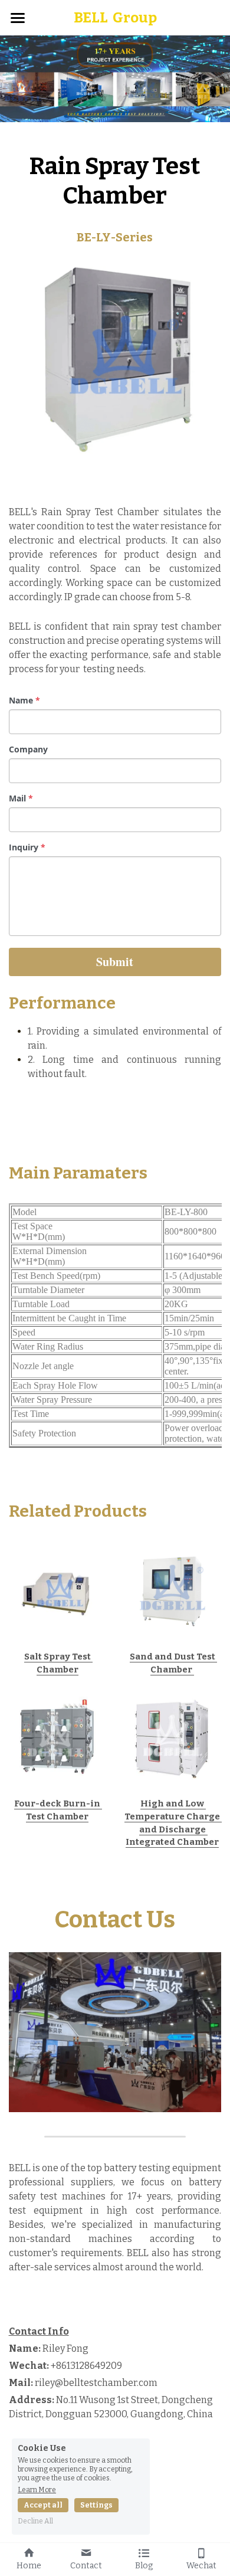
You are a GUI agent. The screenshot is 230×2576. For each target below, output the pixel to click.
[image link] (57, 1589)
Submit (115, 962)
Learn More (37, 2490)
